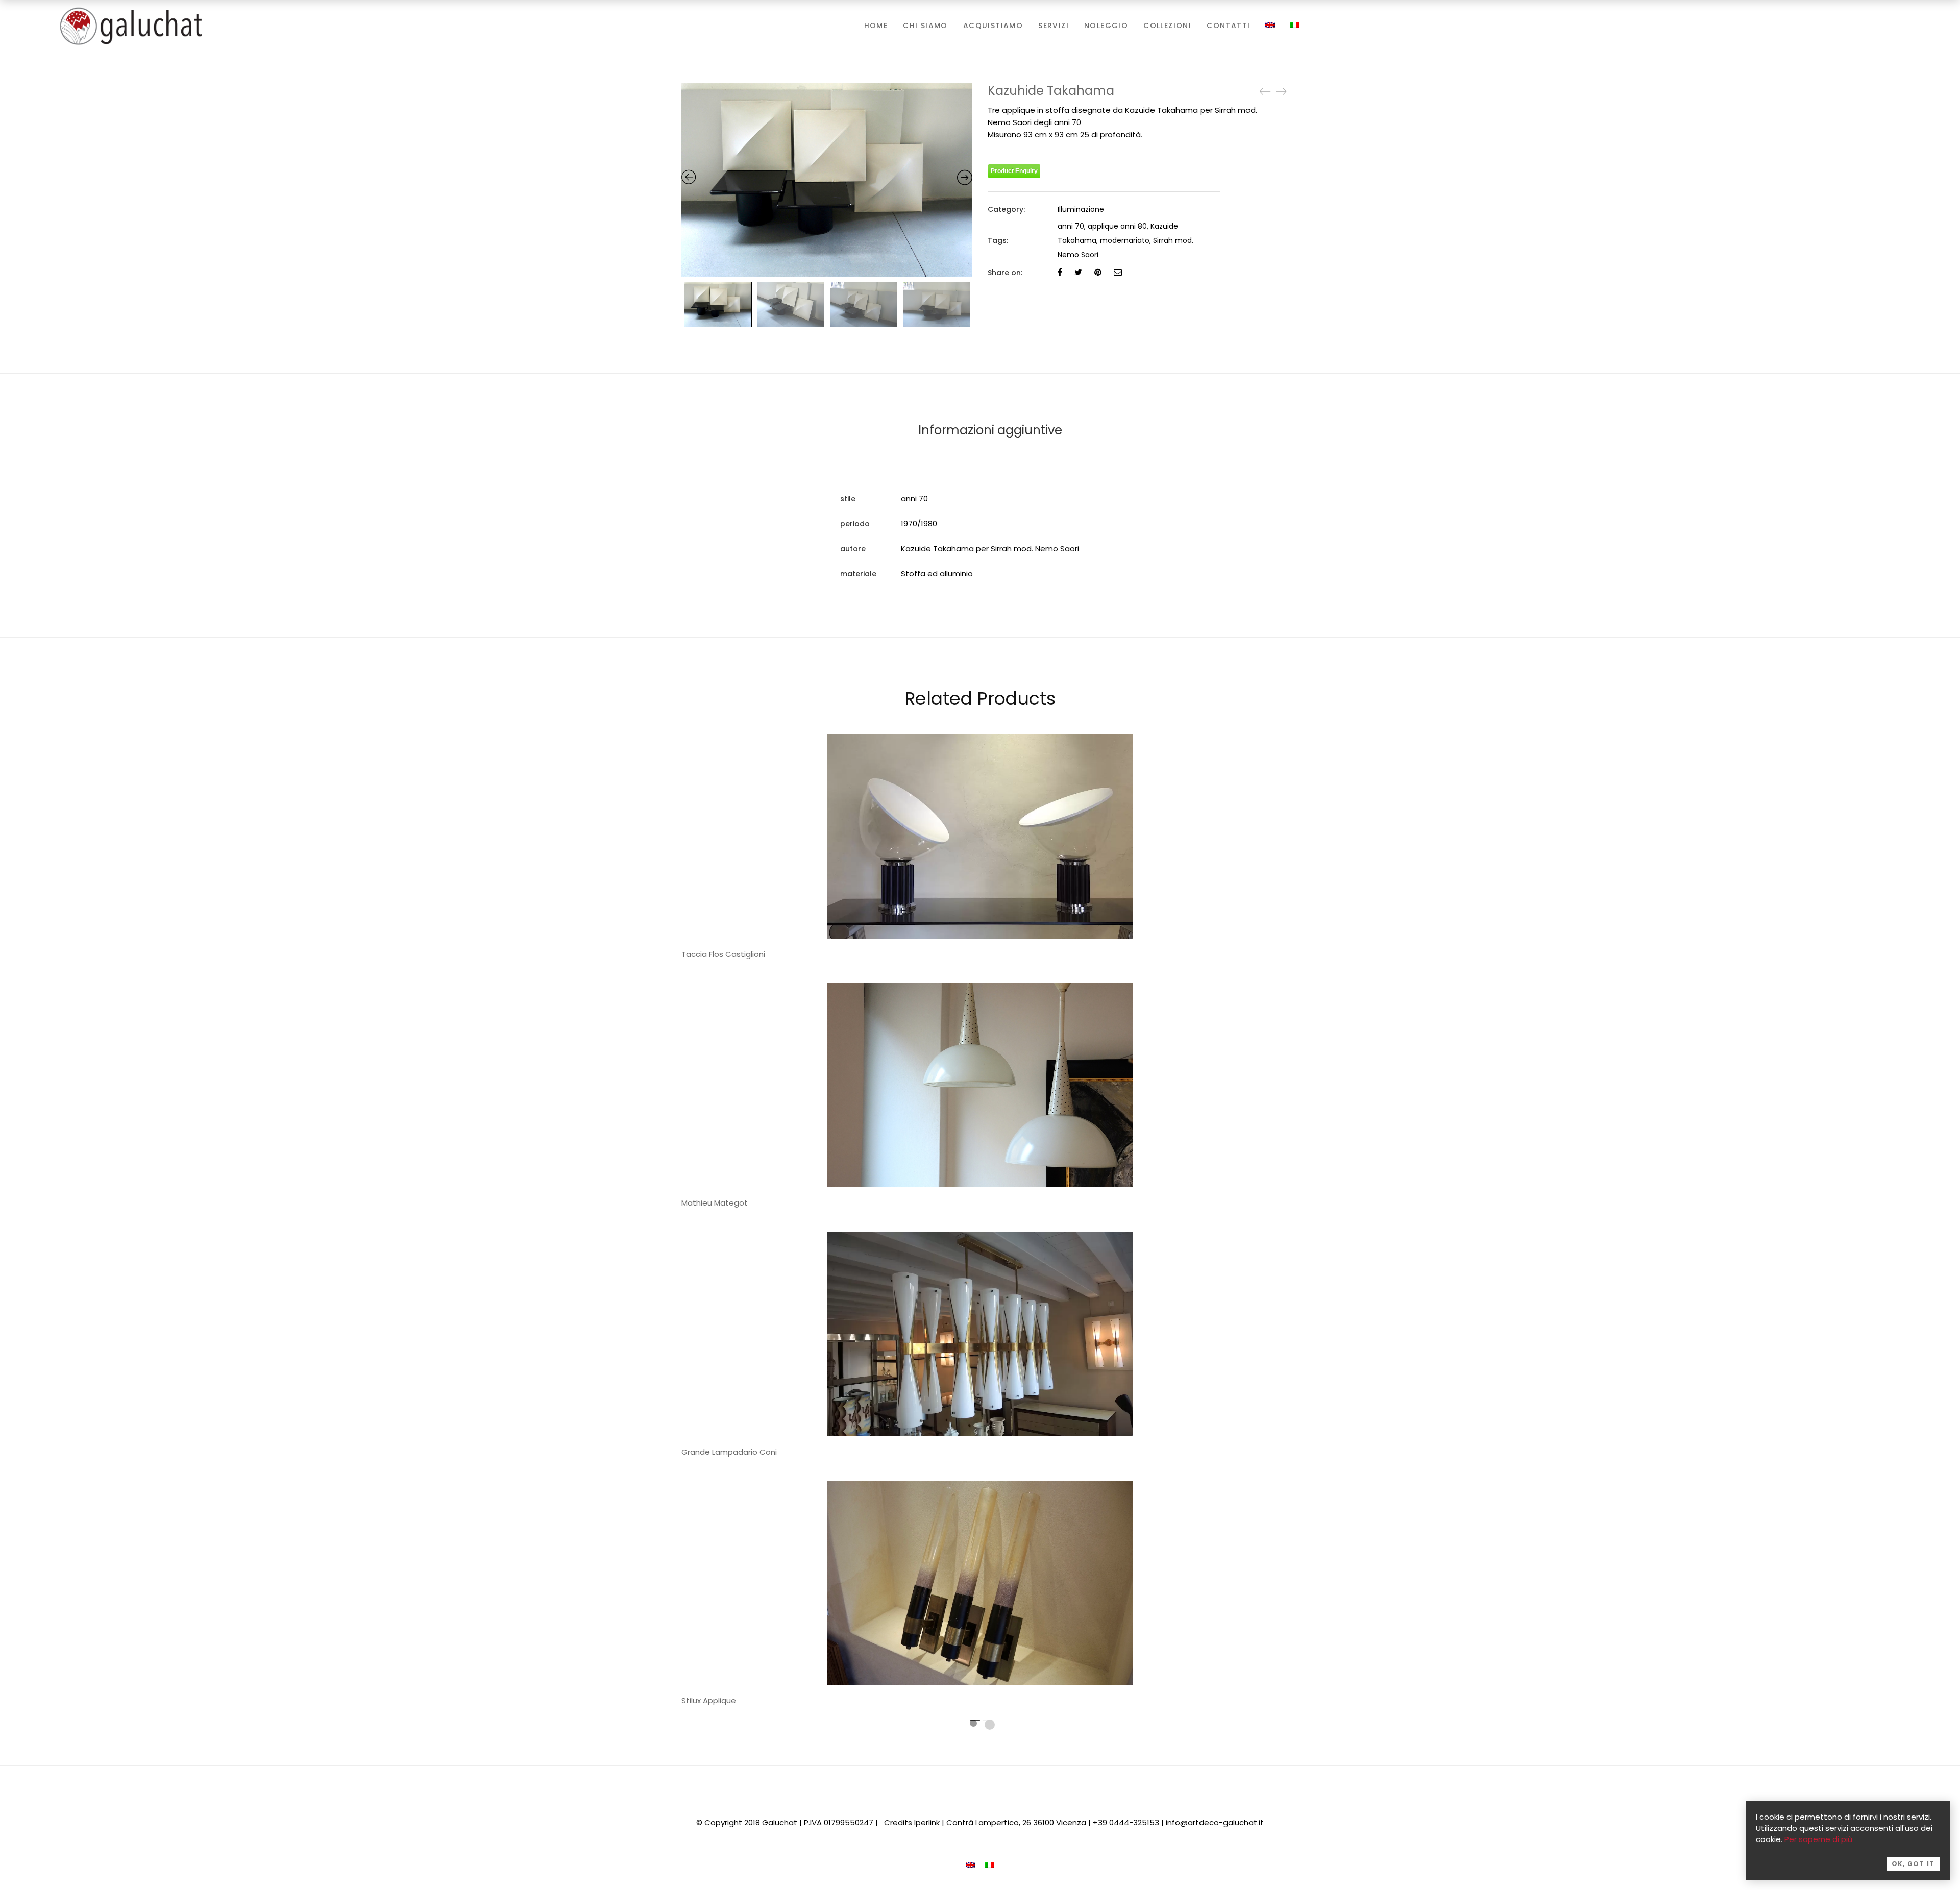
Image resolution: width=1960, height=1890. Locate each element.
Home (876, 26)
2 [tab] (990, 1725)
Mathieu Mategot (715, 1203)
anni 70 (1071, 226)
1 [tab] (973, 1723)
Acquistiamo (993, 26)
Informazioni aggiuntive (990, 430)
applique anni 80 (1117, 226)
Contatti (1228, 26)
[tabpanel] (980, 1099)
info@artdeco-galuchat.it (1215, 1822)
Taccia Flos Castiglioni (723, 954)
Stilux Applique (709, 1700)
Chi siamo (925, 26)
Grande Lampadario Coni (729, 1452)
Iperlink (927, 1822)
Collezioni (1167, 26)
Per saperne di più (1818, 1839)
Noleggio (1106, 26)
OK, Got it (1913, 1864)
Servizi (1053, 26)
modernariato (1125, 240)
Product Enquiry (1014, 171)
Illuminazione (1081, 209)
